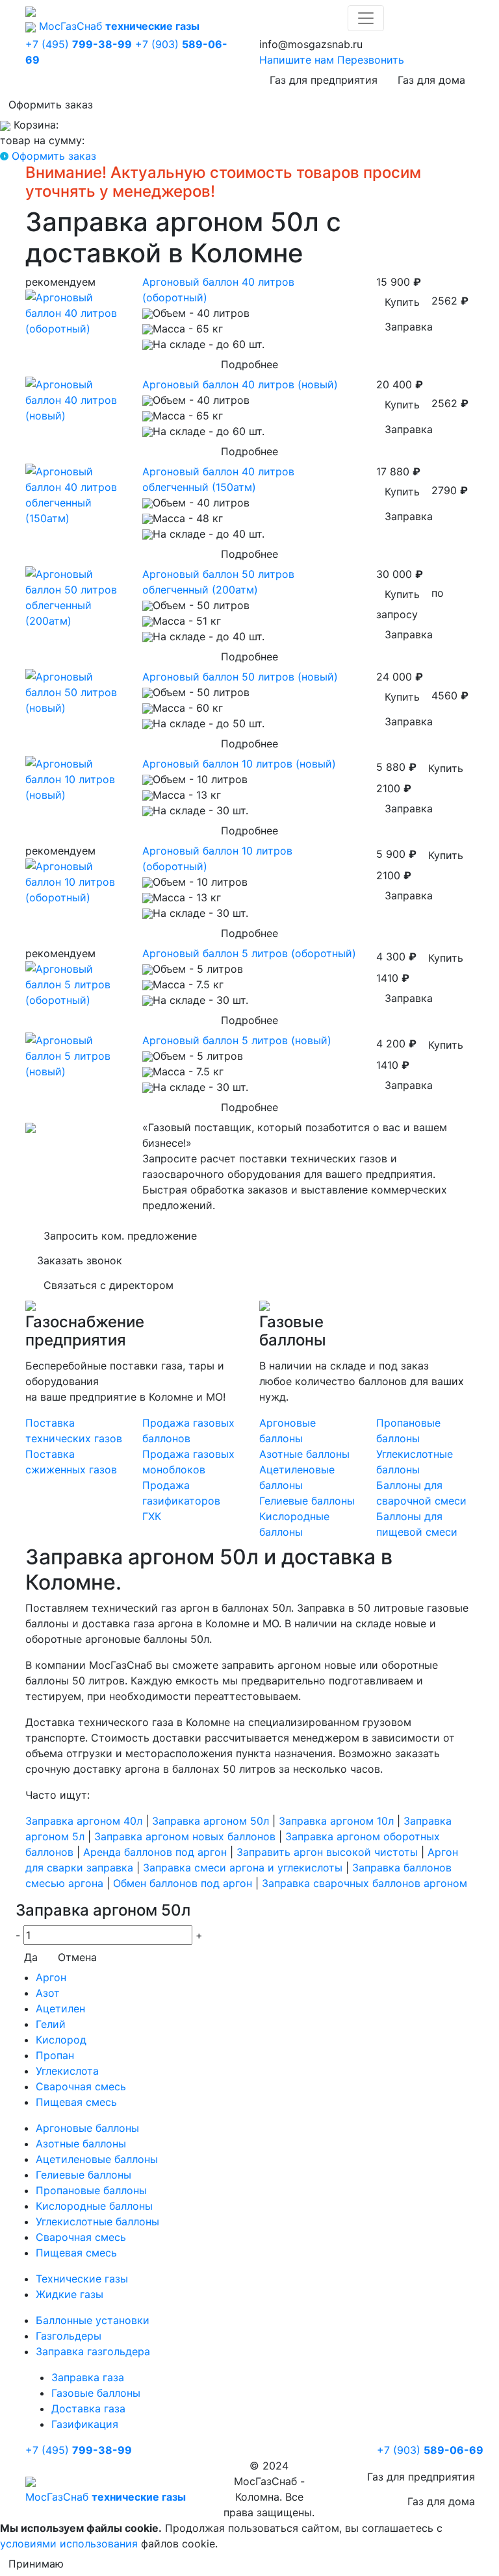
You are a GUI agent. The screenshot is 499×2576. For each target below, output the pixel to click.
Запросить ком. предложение (120, 1236)
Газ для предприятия (324, 80)
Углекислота (67, 2071)
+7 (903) (430, 2450)
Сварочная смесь (81, 2086)
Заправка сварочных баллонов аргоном (365, 1883)
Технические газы (82, 2279)
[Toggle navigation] (366, 18)
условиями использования (69, 2544)
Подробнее (249, 364)
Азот (48, 1993)
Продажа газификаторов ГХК (181, 1501)
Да (31, 1957)
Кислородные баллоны (94, 2206)
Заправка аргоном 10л (336, 1821)
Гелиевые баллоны (307, 1501)
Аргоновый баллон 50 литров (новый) (240, 677)
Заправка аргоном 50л (211, 1821)
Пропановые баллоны (91, 2190)
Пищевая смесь (76, 2102)
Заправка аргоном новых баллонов (185, 1836)
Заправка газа (88, 2377)
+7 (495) (79, 44)
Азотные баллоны (304, 1454)
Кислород (61, 2040)
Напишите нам (297, 60)
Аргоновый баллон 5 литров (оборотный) (249, 953)
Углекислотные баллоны (97, 2221)
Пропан (55, 2055)
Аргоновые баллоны (87, 2128)
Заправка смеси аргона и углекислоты (243, 1868)
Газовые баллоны (96, 2393)
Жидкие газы (70, 2294)
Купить (402, 302)
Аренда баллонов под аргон (155, 1852)
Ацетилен (60, 2008)
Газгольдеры (69, 2336)
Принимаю (36, 2564)
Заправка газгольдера (93, 2351)
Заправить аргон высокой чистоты (327, 1852)
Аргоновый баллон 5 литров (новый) (237, 1040)
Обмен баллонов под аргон (183, 1883)
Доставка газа (88, 2408)
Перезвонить (371, 60)
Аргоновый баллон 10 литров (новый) (239, 764)
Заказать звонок (80, 1260)
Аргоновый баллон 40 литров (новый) (240, 384)
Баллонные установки (93, 2320)
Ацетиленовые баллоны (97, 2159)
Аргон (51, 1977)
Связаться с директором (109, 1285)
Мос (106, 2497)
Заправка (409, 327)
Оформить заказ (51, 105)
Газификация (85, 2424)
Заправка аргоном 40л (84, 1821)
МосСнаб (119, 26)
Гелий (51, 2024)
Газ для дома (431, 80)
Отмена (77, 1957)
